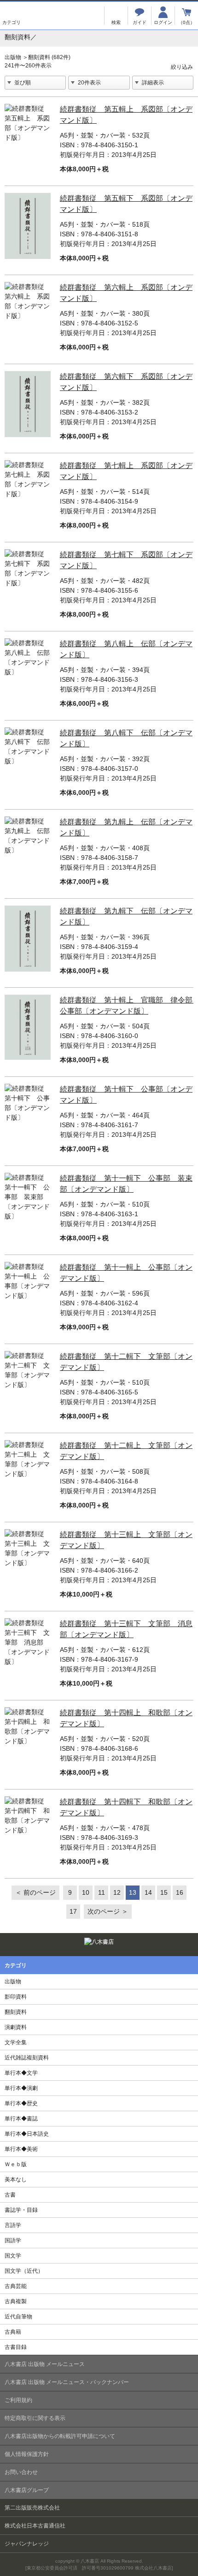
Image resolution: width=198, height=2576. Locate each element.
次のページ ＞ (108, 1911)
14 (148, 1892)
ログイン (163, 16)
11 (102, 1892)
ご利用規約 (18, 2400)
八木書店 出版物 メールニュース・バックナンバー (67, 2382)
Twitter (172, 1943)
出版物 (13, 57)
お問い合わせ (21, 2472)
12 (117, 1892)
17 (73, 1911)
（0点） (186, 22)
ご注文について (140, 16)
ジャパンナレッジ (27, 2544)
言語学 (13, 2225)
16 (180, 1892)
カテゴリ (12, 16)
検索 (116, 16)
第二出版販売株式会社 (32, 2508)
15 (164, 1892)
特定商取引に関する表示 (35, 2418)
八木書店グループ (27, 2490)
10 (86, 1892)
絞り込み (182, 61)
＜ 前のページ (35, 1892)
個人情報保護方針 (27, 2454)
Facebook (188, 1943)
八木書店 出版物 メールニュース (45, 2364)
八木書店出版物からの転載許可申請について (60, 2436)
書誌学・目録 (21, 2210)
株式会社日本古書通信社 (35, 2526)
